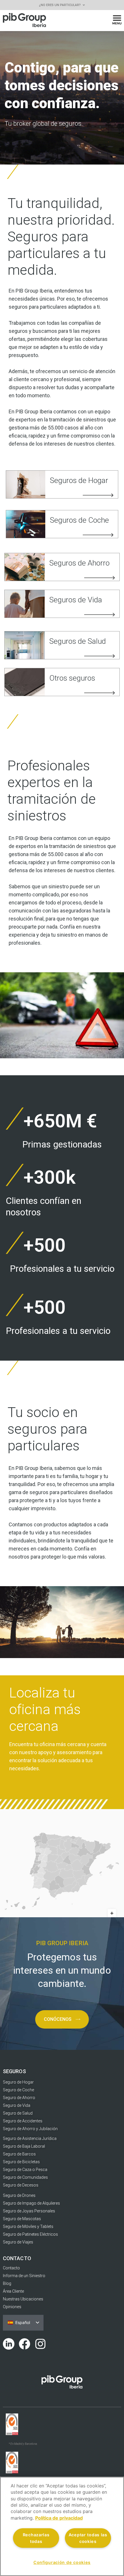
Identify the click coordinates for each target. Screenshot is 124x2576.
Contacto (17, 2258)
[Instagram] (40, 2344)
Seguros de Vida (76, 600)
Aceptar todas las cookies (88, 2538)
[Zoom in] (112, 1913)
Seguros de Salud (78, 641)
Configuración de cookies (62, 2562)
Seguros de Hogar (79, 480)
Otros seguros (72, 678)
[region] (62, 2526)
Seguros (14, 2071)
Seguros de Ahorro (79, 563)
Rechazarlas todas (36, 2538)
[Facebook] (25, 2344)
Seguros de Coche (79, 520)
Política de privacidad (59, 2518)
